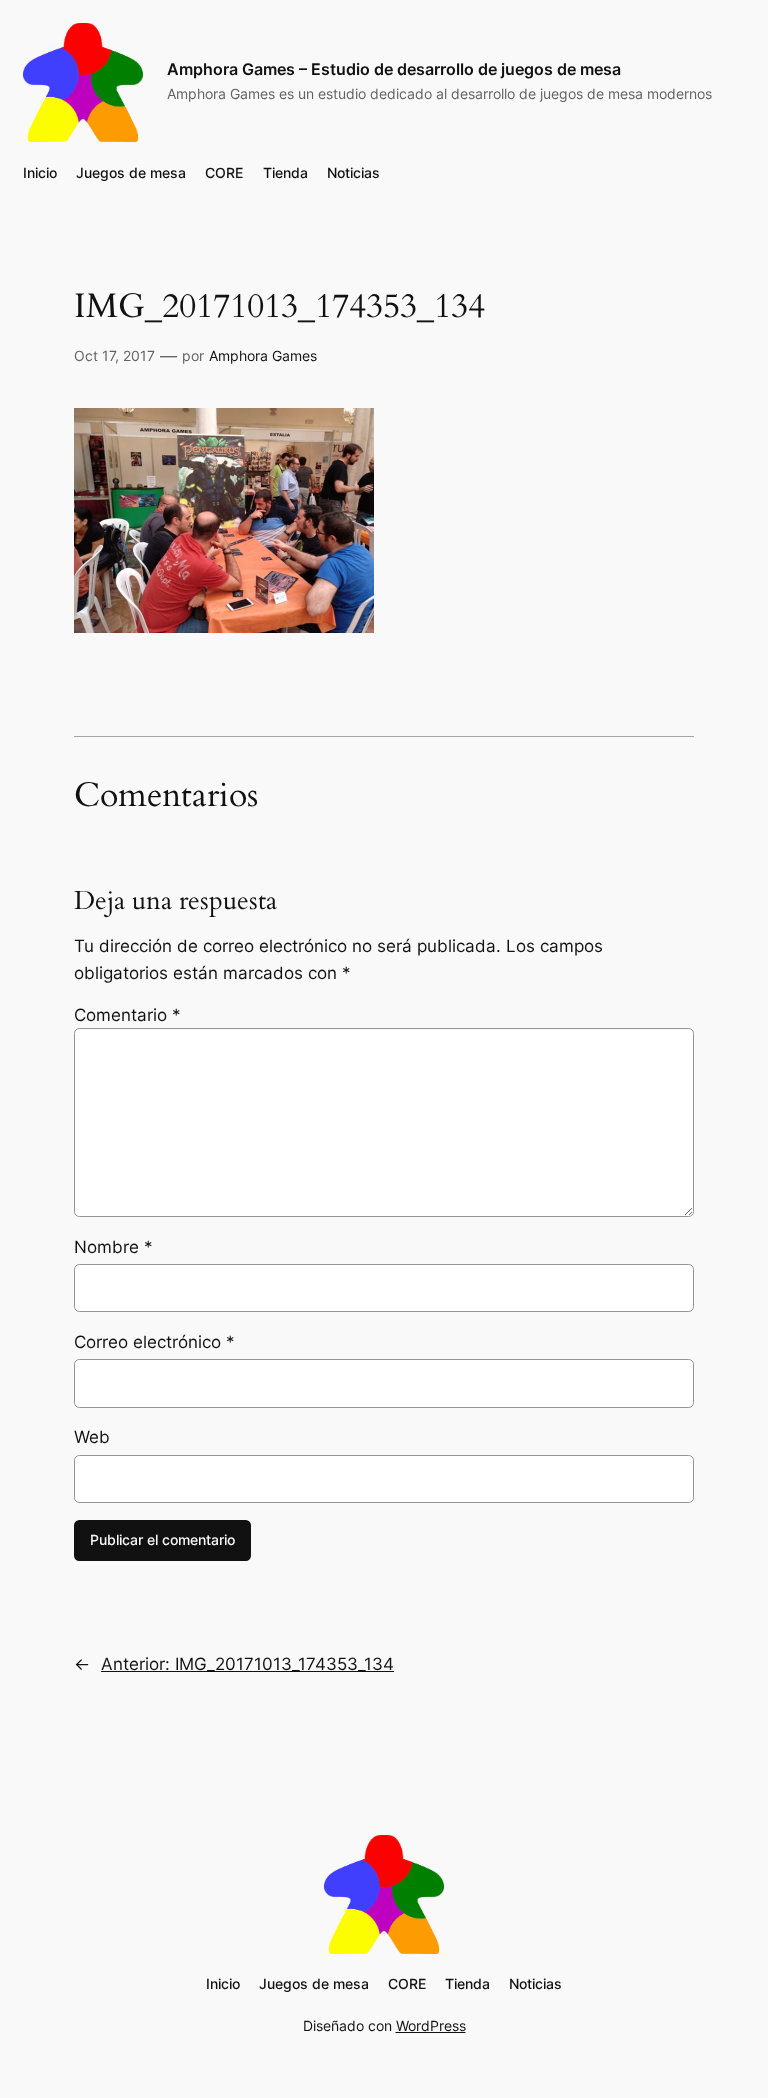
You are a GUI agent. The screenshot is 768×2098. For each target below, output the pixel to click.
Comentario (127, 1015)
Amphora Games (263, 355)
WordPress (431, 2025)
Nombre (113, 1247)
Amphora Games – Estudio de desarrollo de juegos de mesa (394, 69)
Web (92, 1437)
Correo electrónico (154, 1342)
